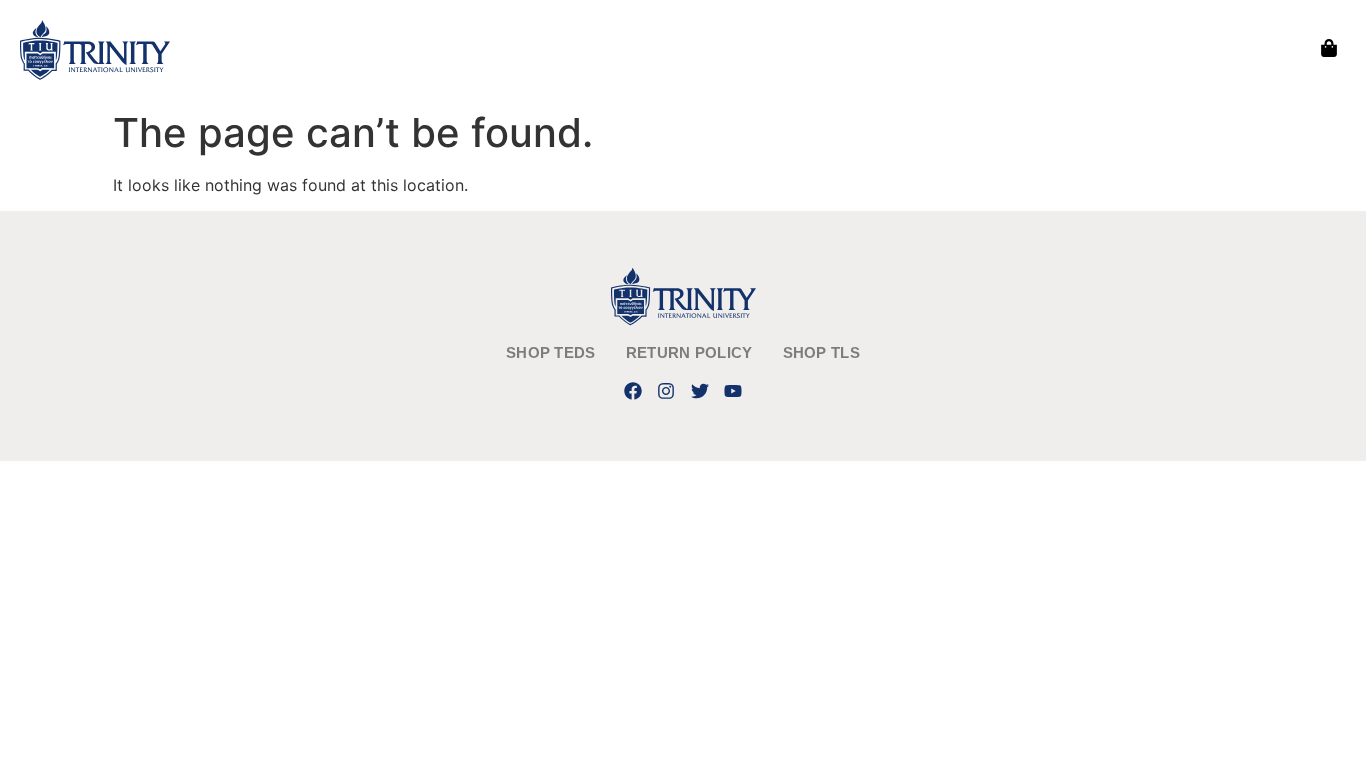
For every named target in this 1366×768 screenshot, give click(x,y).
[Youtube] (732, 390)
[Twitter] (699, 390)
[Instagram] (666, 390)
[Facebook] (633, 390)
